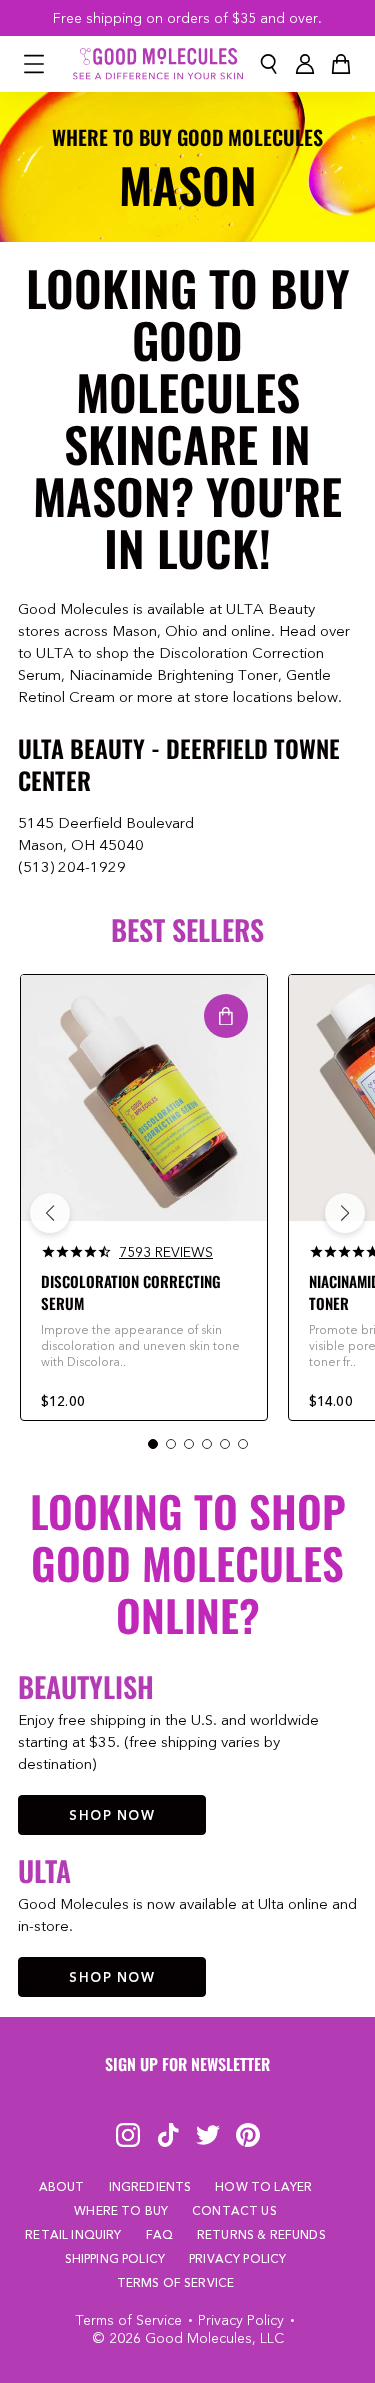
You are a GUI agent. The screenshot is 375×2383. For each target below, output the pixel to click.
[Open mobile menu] (34, 64)
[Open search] (269, 64)
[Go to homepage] (158, 64)
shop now (112, 1815)
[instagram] (128, 2135)
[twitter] (208, 2135)
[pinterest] (248, 2135)
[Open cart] (341, 64)
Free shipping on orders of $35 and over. (187, 18)
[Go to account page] (305, 64)
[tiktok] (168, 2135)
